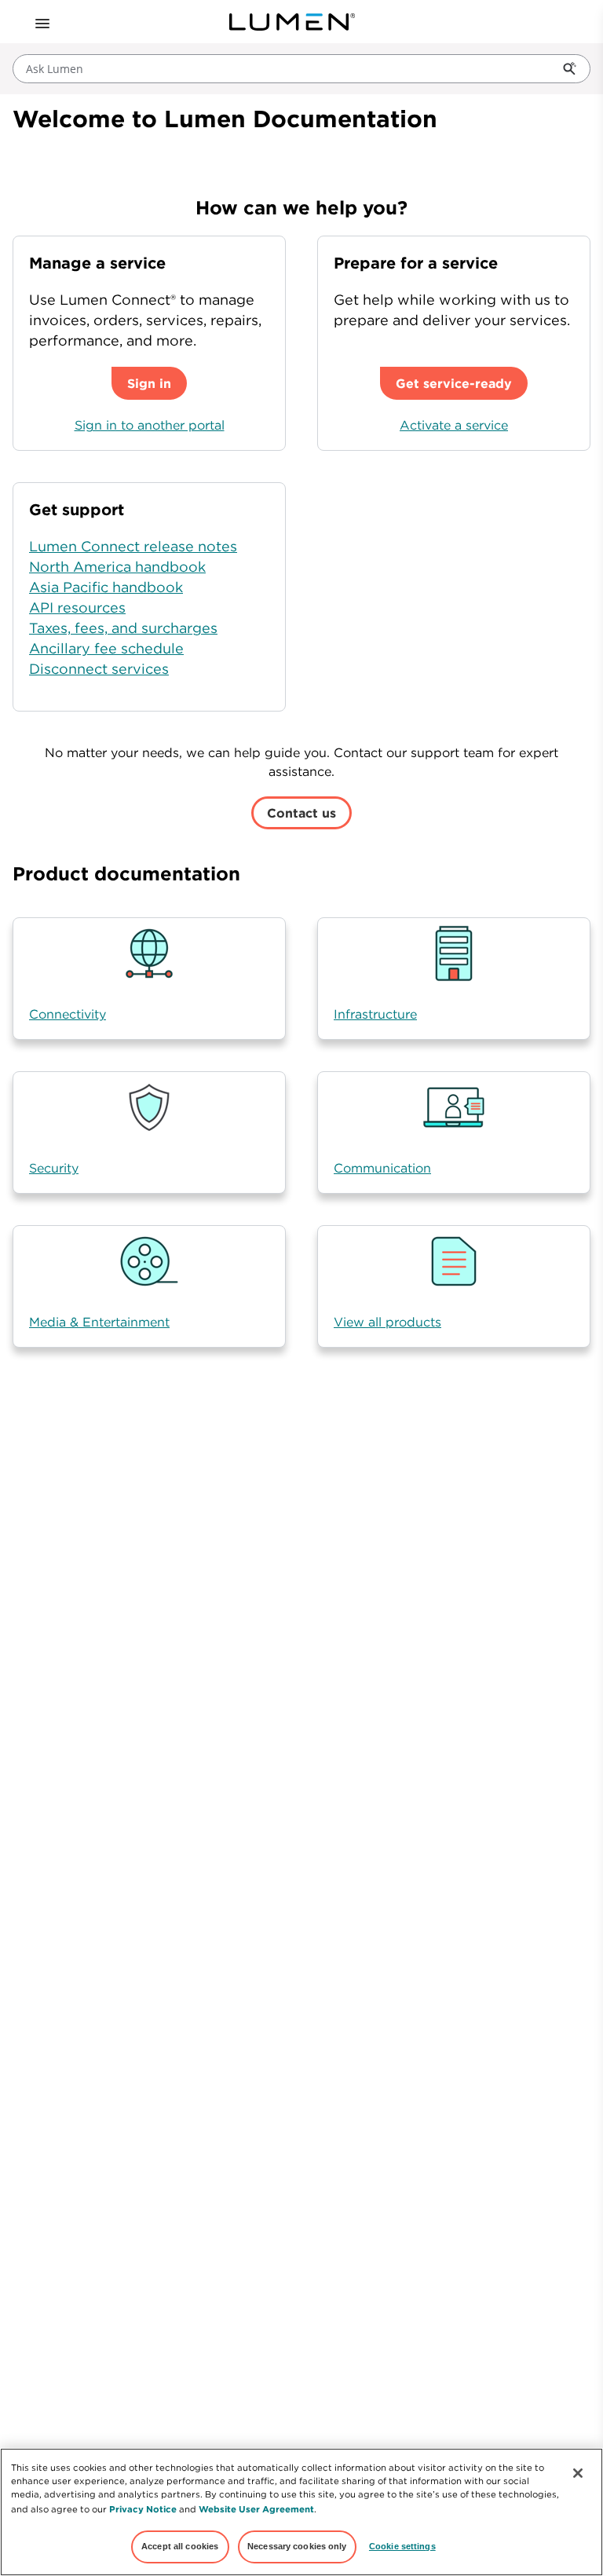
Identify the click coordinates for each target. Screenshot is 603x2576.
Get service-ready (454, 383)
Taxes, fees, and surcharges (123, 628)
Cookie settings (402, 2546)
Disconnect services (99, 669)
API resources (77, 607)
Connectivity (68, 1014)
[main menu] (41, 22)
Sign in (149, 383)
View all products (387, 1322)
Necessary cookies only (297, 2546)
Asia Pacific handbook (106, 587)
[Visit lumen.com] (292, 22)
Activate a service (454, 425)
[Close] (578, 2473)
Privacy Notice (143, 2509)
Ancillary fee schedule (106, 648)
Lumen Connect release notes (133, 546)
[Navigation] (41, 22)
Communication (382, 1168)
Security (54, 1168)
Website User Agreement (256, 2509)
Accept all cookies (180, 2546)
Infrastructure (375, 1014)
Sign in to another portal (150, 425)
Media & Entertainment (99, 1322)
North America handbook (117, 567)
